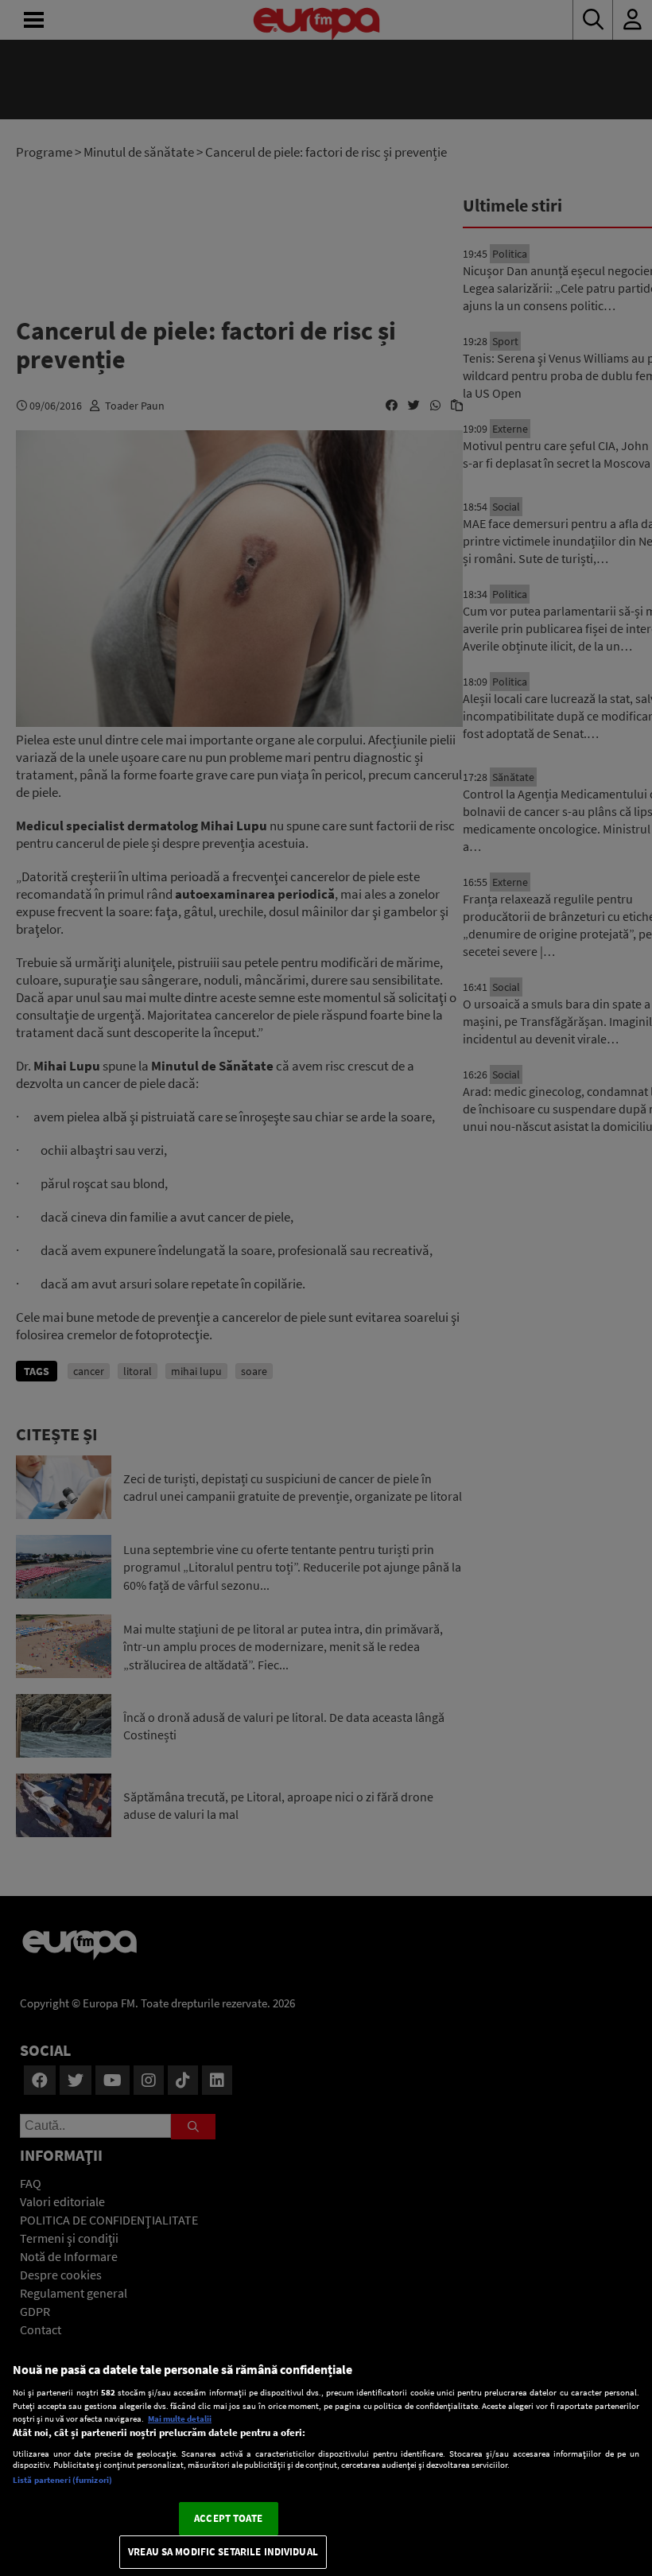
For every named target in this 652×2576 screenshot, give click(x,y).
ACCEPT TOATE (228, 2518)
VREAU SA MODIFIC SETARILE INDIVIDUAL (223, 2552)
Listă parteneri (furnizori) (62, 2480)
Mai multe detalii (180, 2419)
